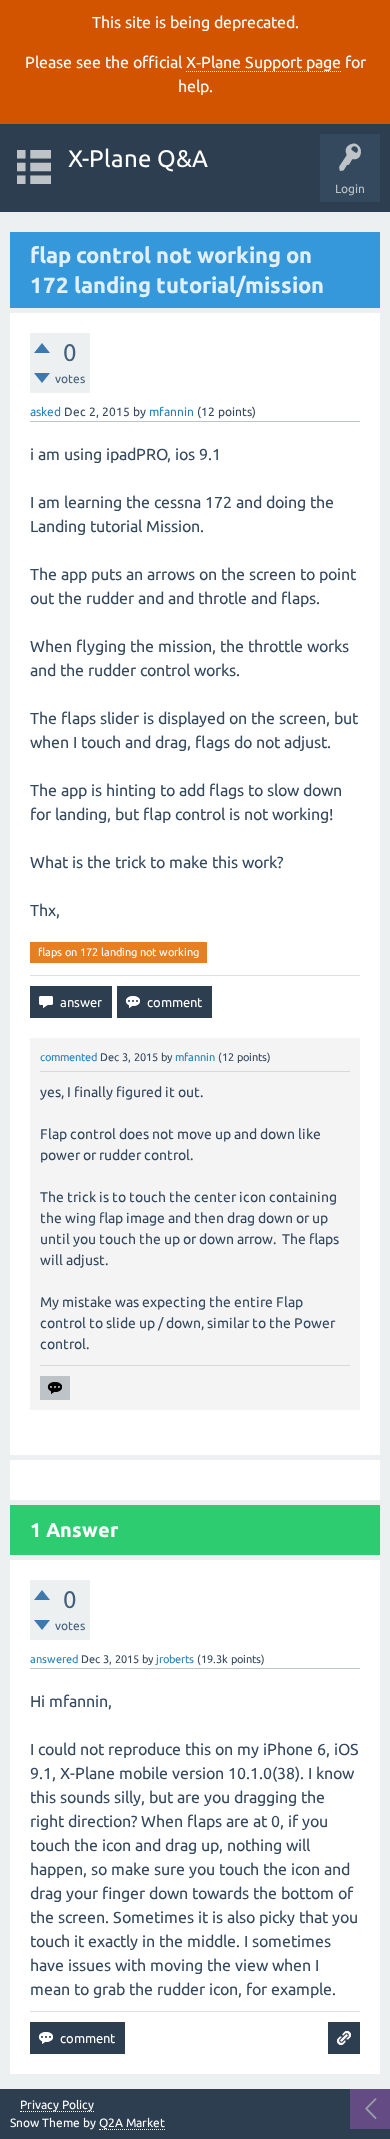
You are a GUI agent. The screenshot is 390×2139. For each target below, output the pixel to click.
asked (45, 411)
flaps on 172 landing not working (118, 952)
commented (68, 1057)
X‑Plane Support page (263, 62)
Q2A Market (132, 2122)
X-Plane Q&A (138, 158)
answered (54, 1659)
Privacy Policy (57, 2105)
